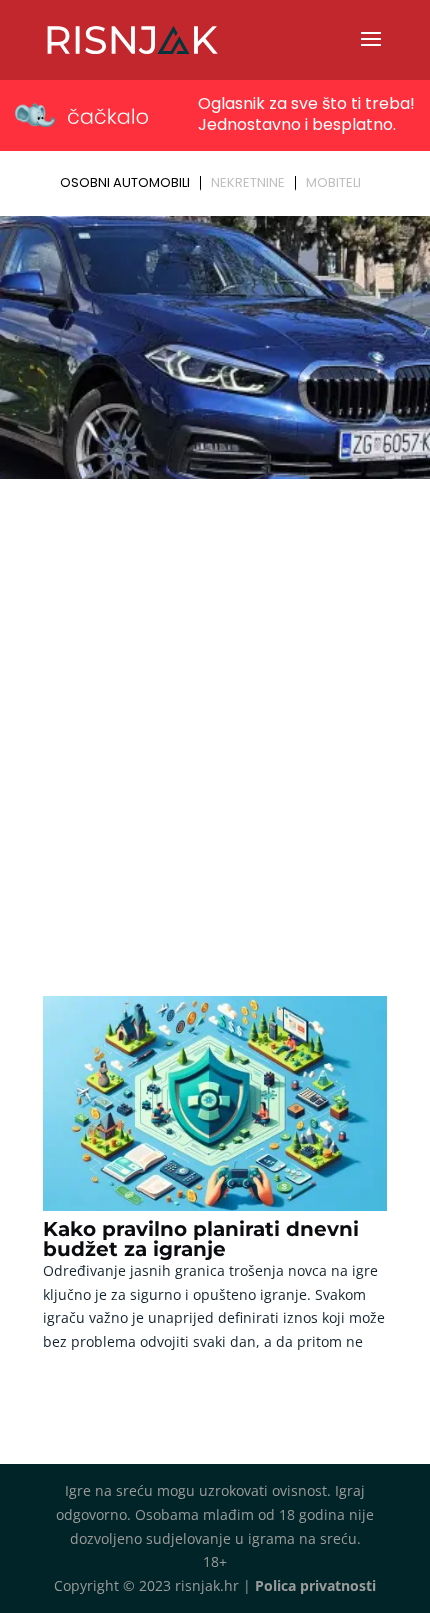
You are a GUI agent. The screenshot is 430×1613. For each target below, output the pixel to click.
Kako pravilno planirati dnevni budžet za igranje (201, 1239)
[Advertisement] (215, 711)
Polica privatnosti (315, 1585)
